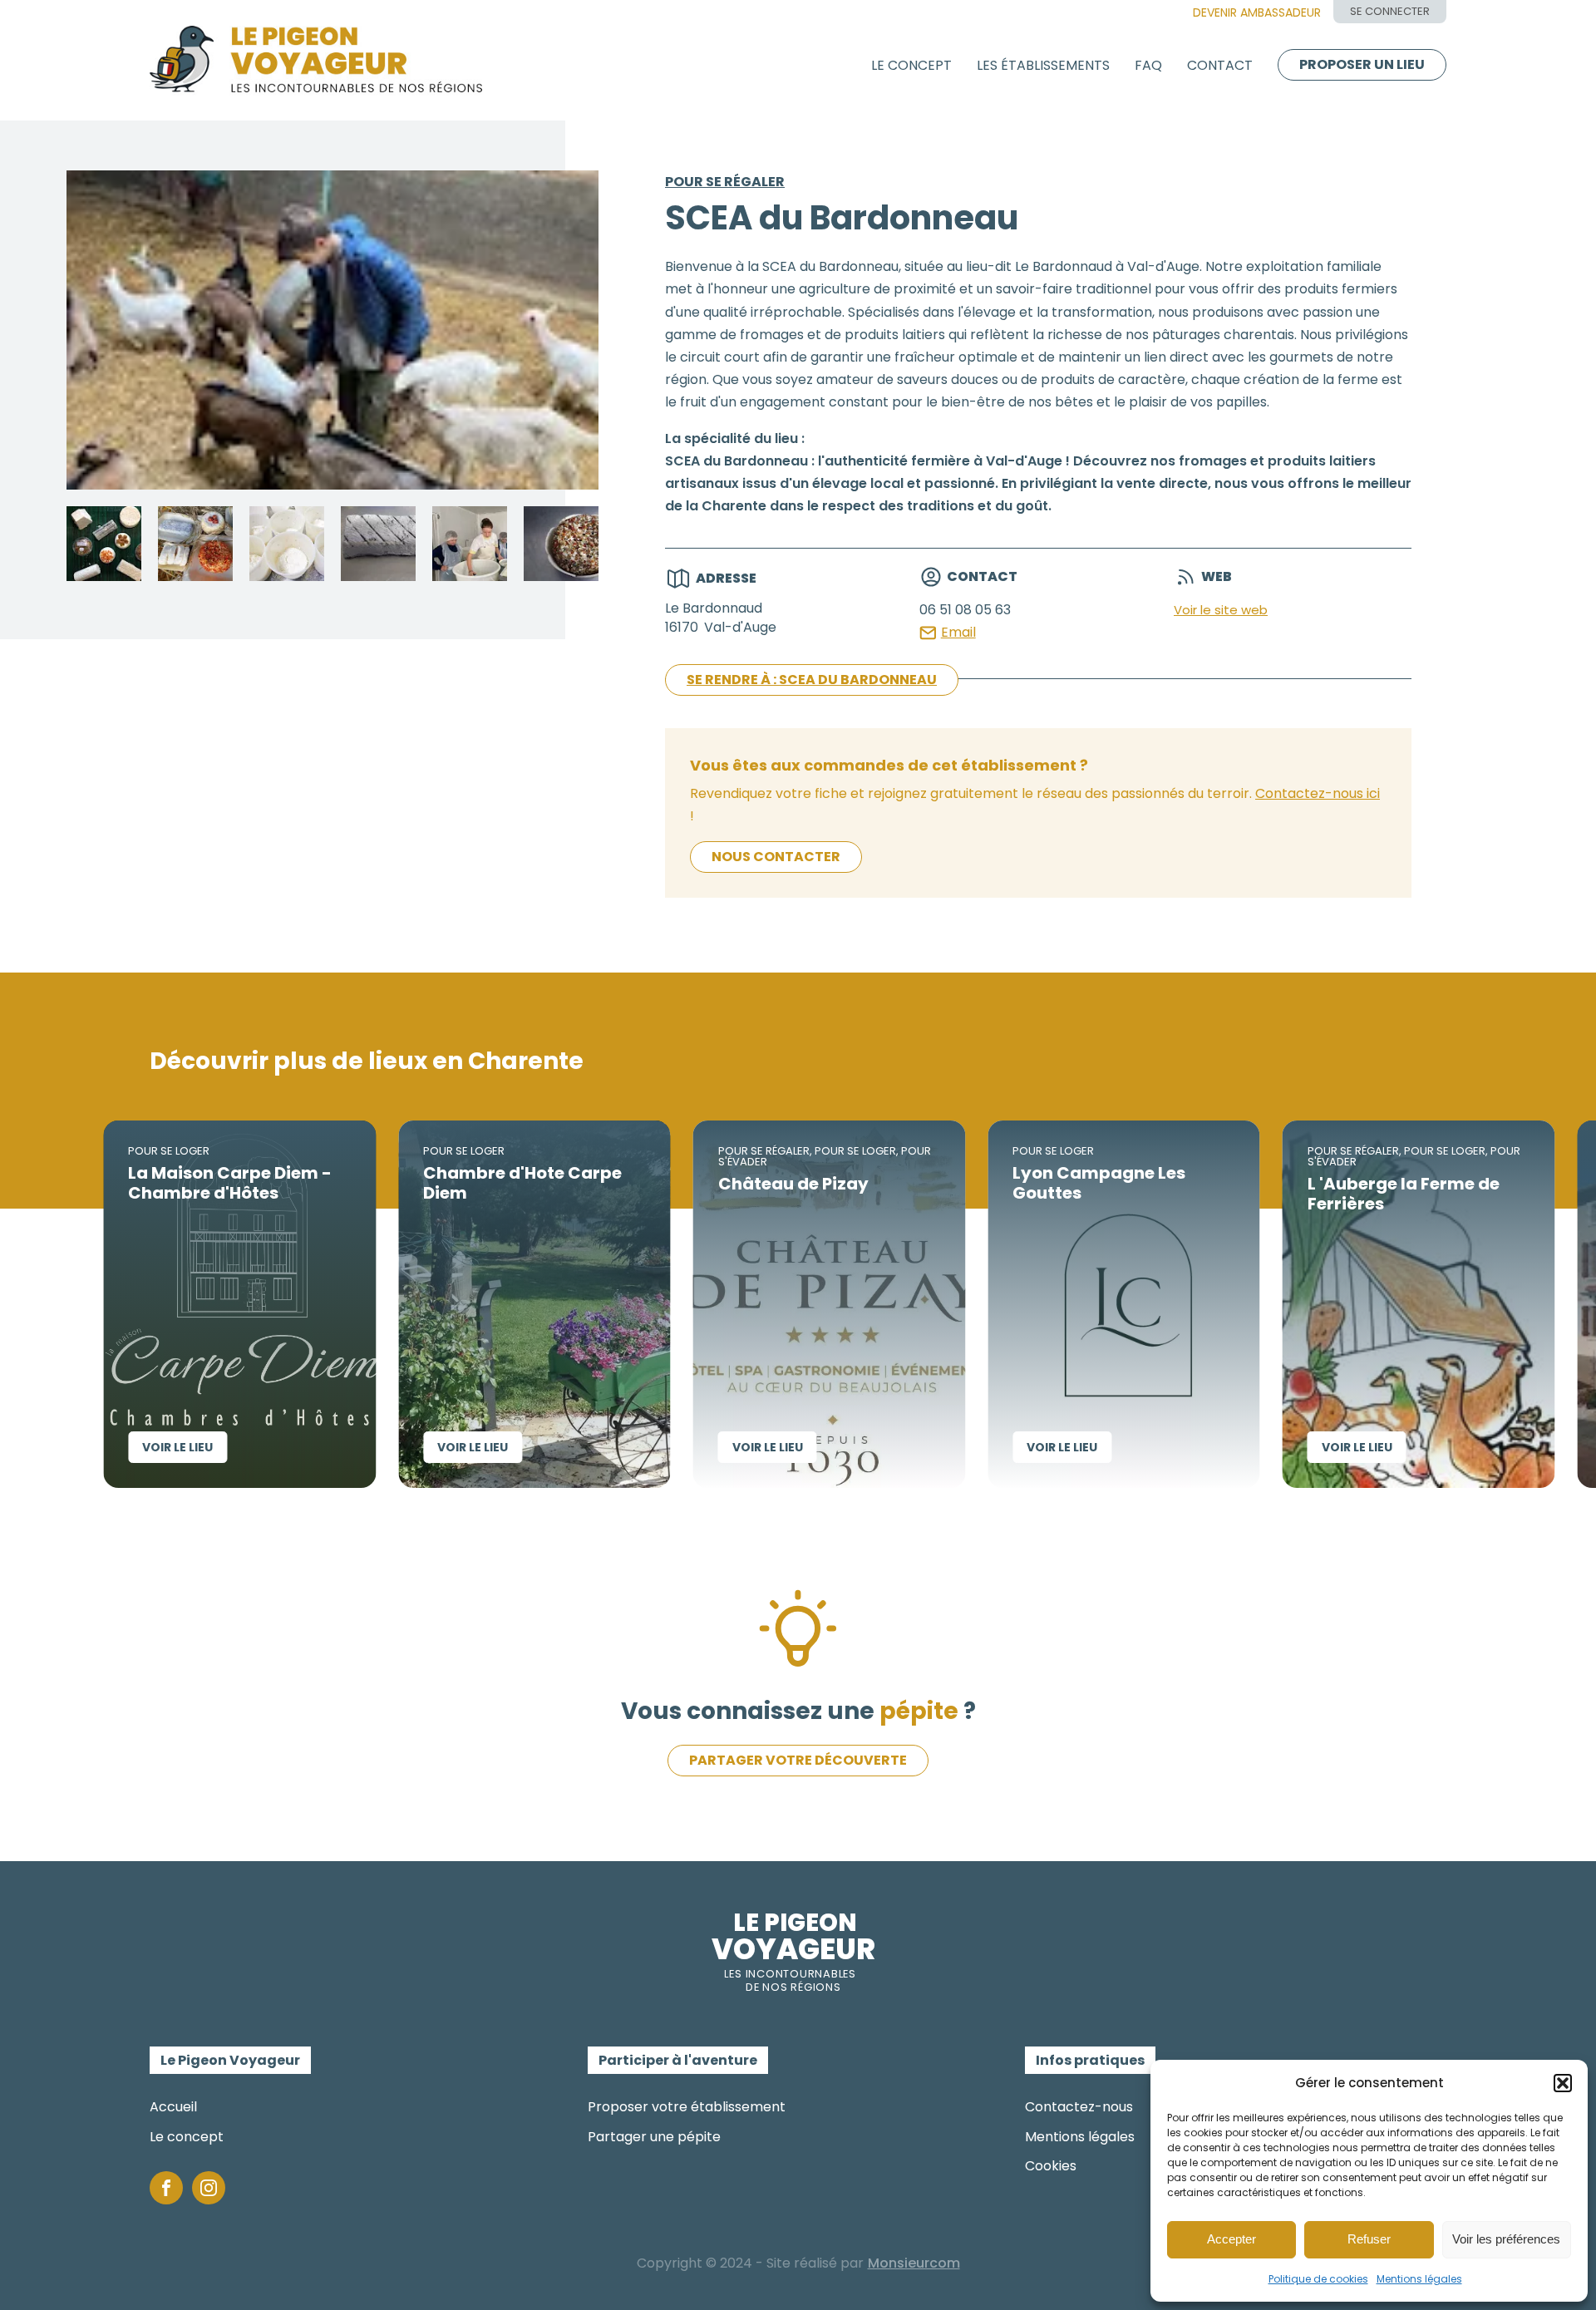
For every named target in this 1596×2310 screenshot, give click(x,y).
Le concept (911, 65)
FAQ (1148, 65)
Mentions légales (1419, 2279)
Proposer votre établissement (687, 2107)
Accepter (1231, 2239)
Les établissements (1043, 65)
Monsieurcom (914, 2263)
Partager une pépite (654, 2137)
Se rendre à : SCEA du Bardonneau (812, 680)
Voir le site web (1221, 610)
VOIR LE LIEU (113, 1447)
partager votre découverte (798, 1760)
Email (958, 632)
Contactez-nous (1079, 2107)
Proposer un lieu (1362, 64)
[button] (1563, 2083)
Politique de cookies (1318, 2279)
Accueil (173, 2107)
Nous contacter (776, 857)
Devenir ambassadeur (1257, 12)
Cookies (1051, 2166)
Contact (1220, 65)
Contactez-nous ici (1318, 793)
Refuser (1369, 2239)
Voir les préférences (1506, 2239)
